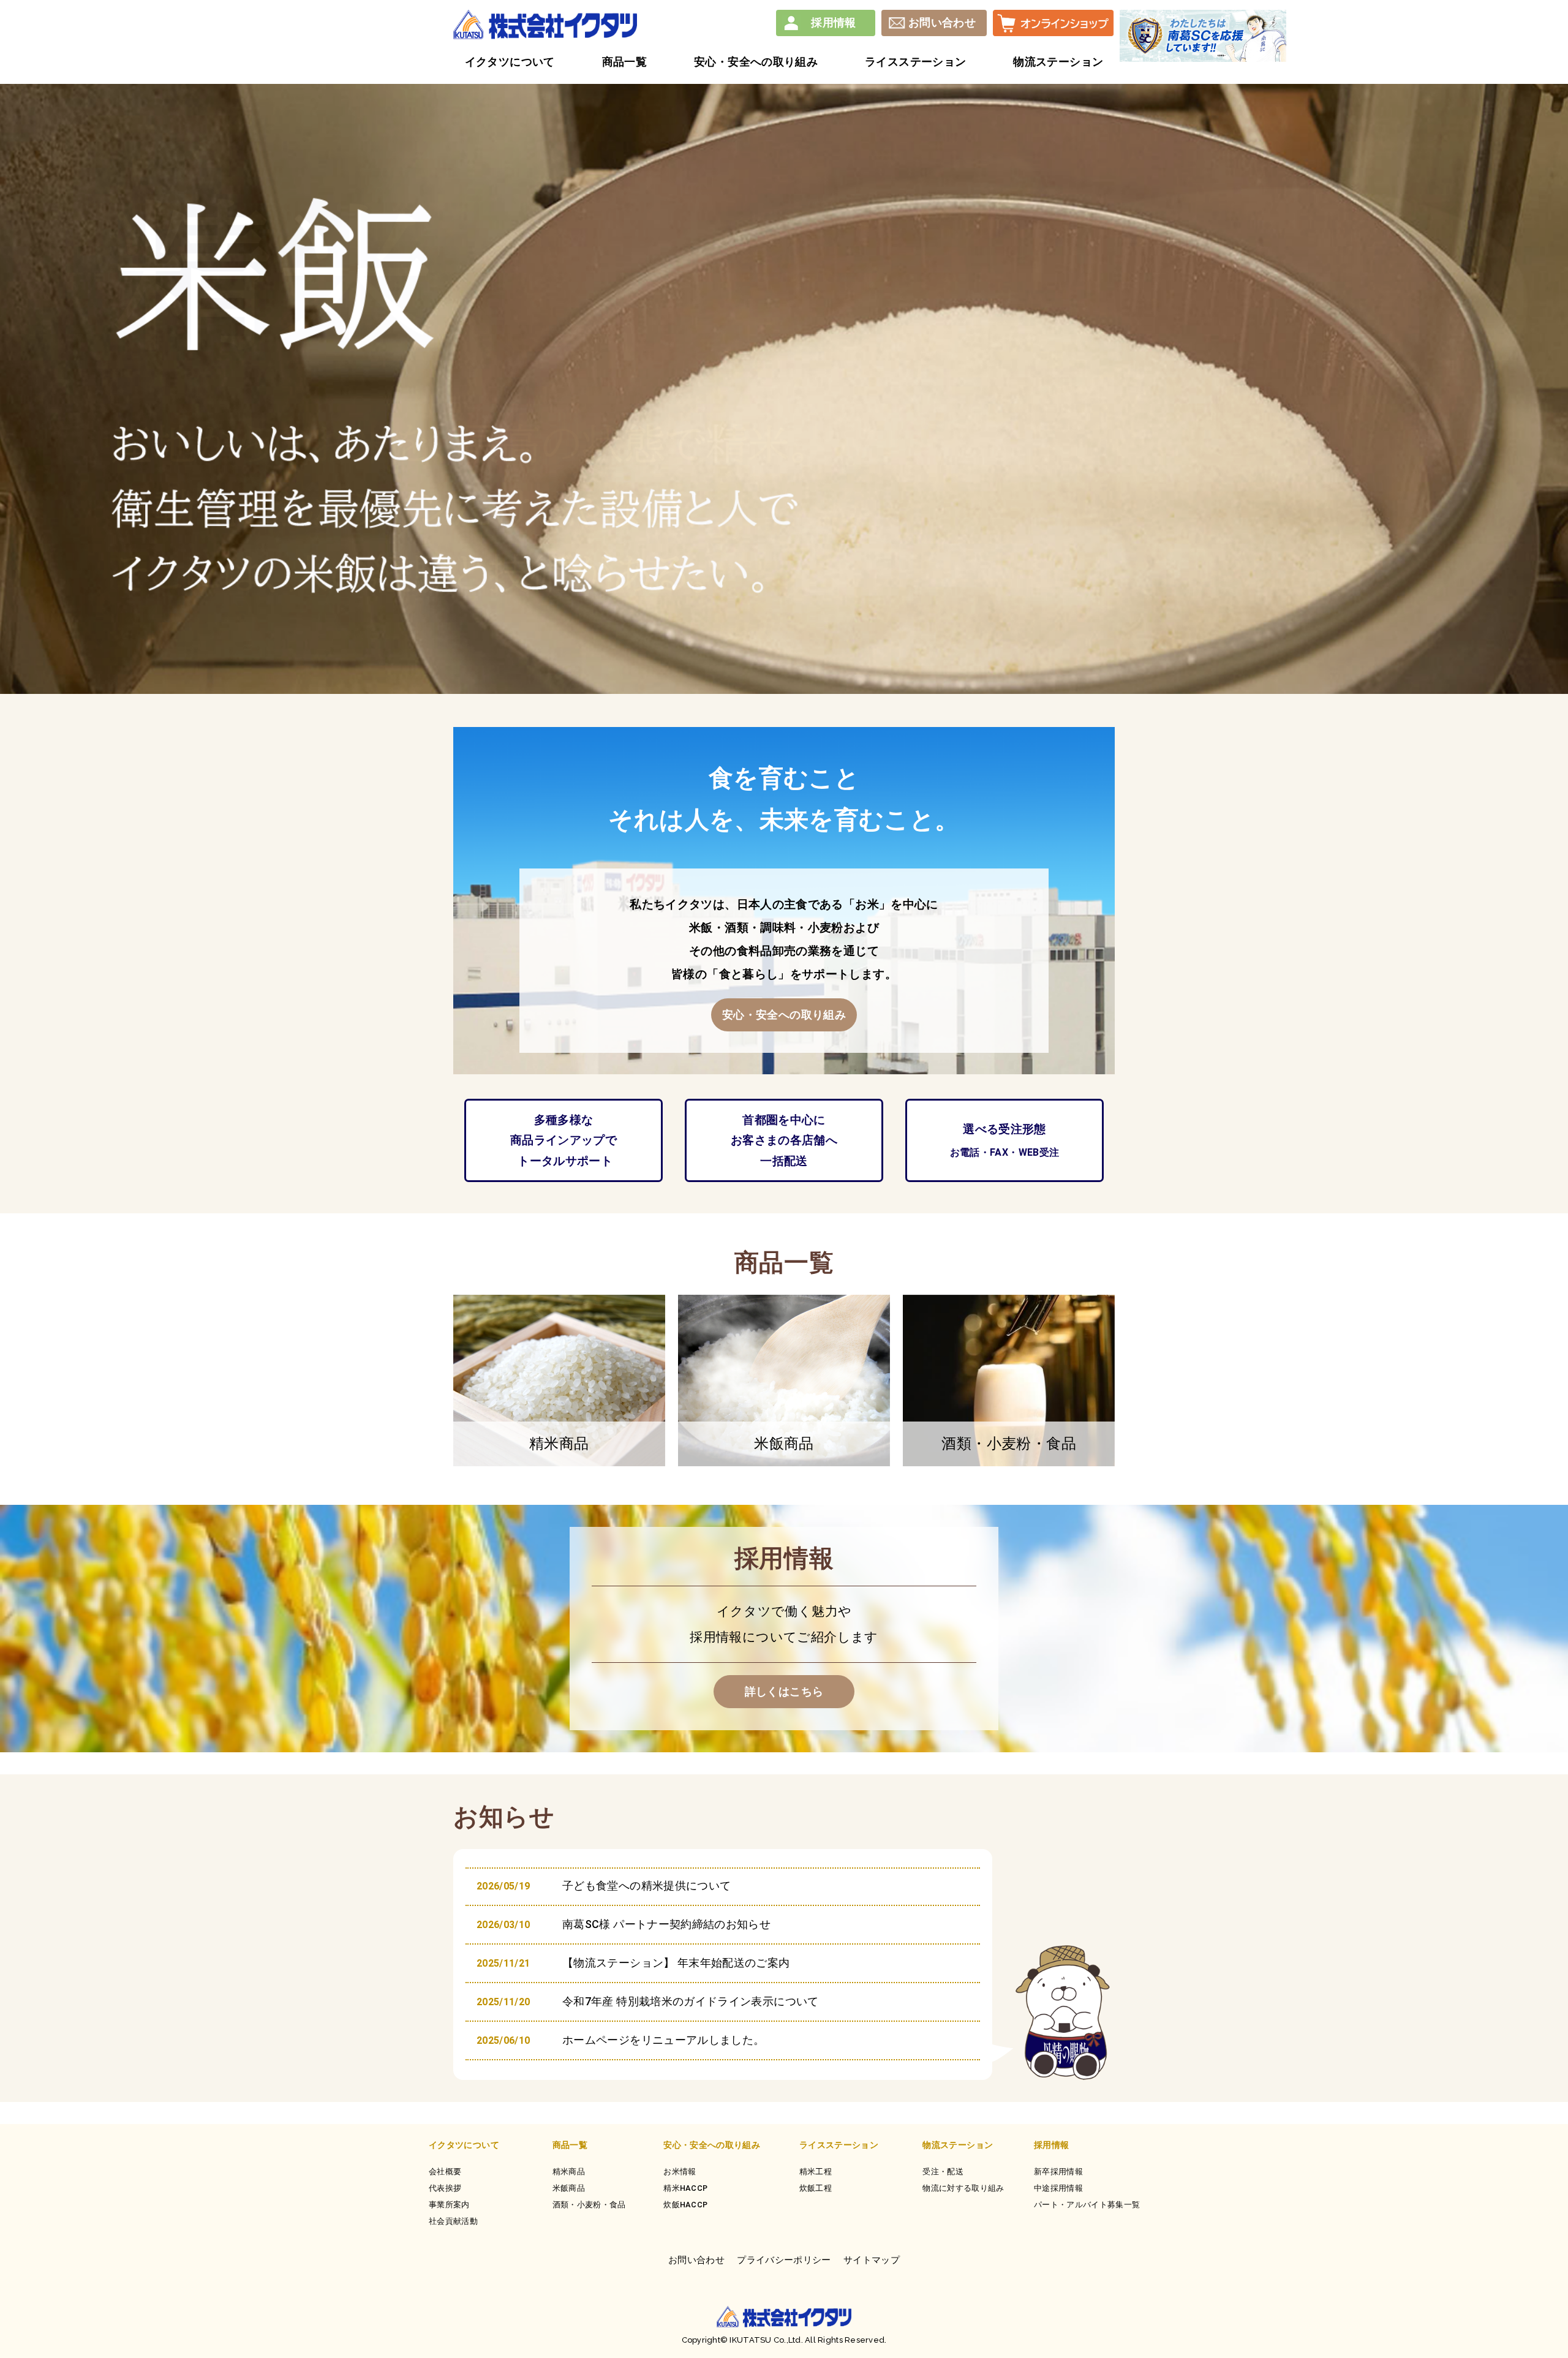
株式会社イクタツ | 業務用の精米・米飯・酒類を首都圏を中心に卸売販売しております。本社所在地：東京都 (545, 24)
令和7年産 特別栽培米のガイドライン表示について (691, 2001)
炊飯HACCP (685, 2205)
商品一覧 (570, 2145)
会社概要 (445, 2172)
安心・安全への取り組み (712, 2145)
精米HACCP (685, 2188)
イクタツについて (464, 2145)
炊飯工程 (816, 2188)
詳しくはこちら (784, 1691)
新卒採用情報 (1058, 2172)
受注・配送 (943, 2172)
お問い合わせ (942, 22)
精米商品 (569, 2172)
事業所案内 (449, 2205)
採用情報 (833, 22)
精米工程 (816, 2172)
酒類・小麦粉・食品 (589, 2205)
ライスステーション (839, 2145)
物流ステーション (958, 2145)
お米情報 (680, 2172)
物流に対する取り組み (963, 2188)
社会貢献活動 (453, 2221)
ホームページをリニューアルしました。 (663, 2040)
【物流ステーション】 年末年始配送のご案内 (676, 1963)
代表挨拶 (445, 2188)
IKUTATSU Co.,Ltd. (765, 2340)
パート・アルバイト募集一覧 (1087, 2205)
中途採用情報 (1058, 2188)
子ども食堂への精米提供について (646, 1885)
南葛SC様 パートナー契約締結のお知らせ (666, 1924)
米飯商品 (569, 2188)
